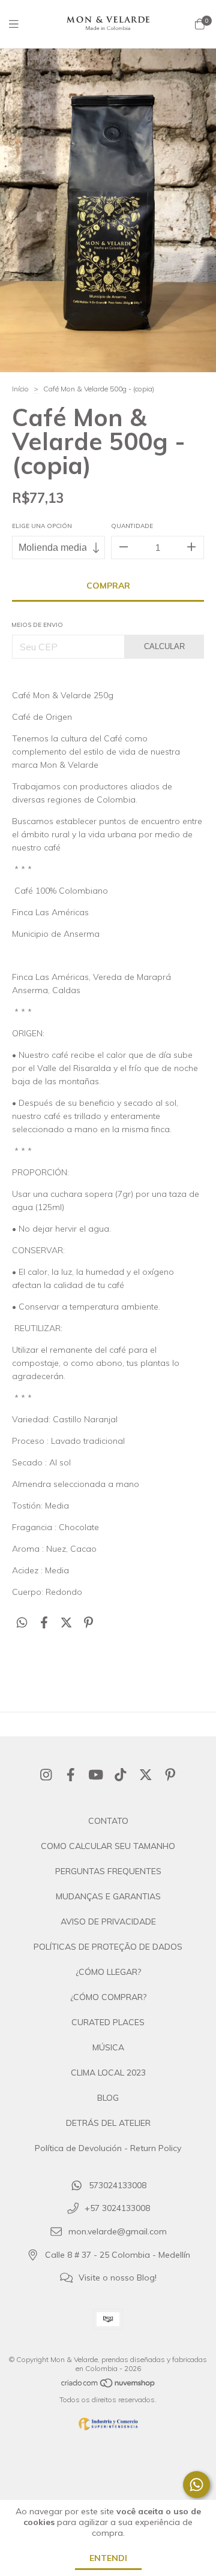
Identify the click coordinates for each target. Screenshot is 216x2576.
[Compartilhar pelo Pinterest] (88, 1623)
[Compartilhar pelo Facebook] (44, 1623)
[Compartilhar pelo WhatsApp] (22, 1623)
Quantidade (132, 526)
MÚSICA (108, 2047)
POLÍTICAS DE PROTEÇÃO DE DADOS (108, 1947)
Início (20, 389)
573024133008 (118, 2185)
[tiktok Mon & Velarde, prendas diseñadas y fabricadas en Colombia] (121, 1775)
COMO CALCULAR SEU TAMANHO (108, 1846)
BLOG (108, 2098)
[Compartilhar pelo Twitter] (66, 1623)
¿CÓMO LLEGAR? (108, 1972)
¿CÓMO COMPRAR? (108, 1997)
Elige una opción (42, 526)
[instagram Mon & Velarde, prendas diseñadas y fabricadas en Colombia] (46, 1775)
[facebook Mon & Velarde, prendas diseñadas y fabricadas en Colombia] (71, 1775)
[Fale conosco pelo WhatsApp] (196, 2485)
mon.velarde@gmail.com (118, 2232)
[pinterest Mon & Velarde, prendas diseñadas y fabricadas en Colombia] (170, 1775)
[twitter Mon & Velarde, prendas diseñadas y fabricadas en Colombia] (146, 1775)
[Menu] (21, 24)
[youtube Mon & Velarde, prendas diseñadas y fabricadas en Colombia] (96, 1775)
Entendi (108, 2558)
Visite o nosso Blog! (118, 2278)
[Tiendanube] (109, 2386)
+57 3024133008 (117, 2209)
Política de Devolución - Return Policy (108, 2148)
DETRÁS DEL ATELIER (108, 2123)
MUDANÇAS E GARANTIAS (108, 1896)
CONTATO (108, 1821)
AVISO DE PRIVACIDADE (108, 1922)
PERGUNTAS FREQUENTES (108, 1871)
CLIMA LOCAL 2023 (108, 2073)
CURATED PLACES (108, 2022)
